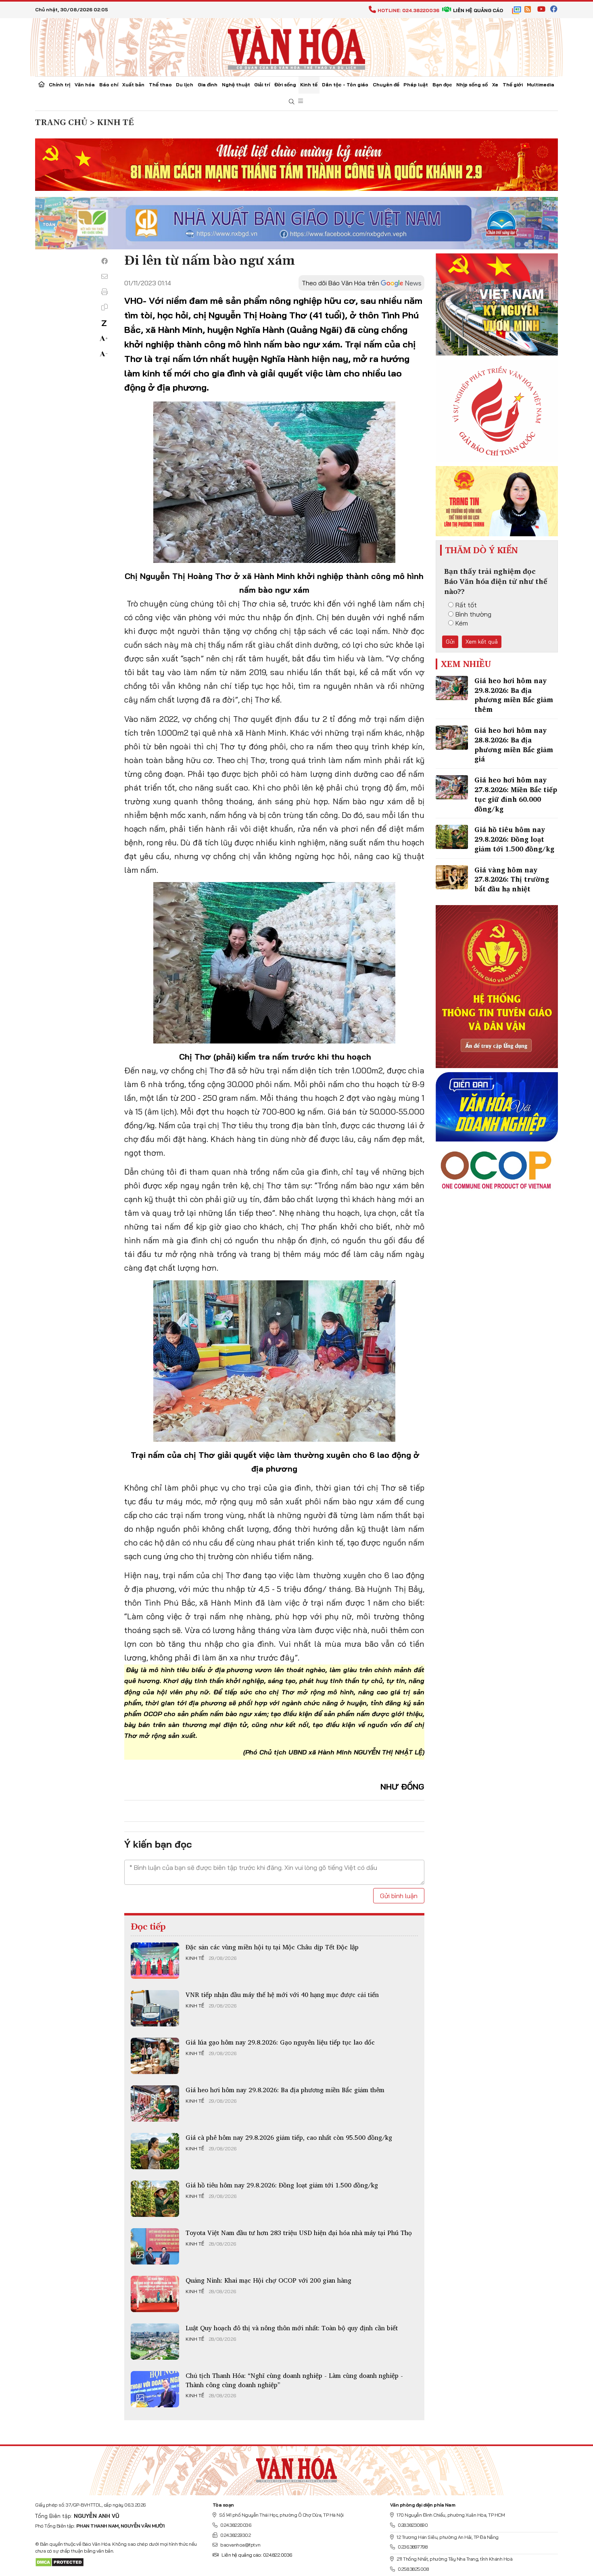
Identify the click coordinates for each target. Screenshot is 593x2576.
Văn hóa (85, 85)
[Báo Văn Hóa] (296, 2467)
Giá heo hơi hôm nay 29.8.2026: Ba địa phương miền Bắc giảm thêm (285, 2090)
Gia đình (208, 85)
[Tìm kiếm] (292, 102)
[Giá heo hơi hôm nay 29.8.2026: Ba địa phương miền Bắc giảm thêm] (155, 2103)
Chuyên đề (386, 85)
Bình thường (473, 614)
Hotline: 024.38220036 (408, 10)
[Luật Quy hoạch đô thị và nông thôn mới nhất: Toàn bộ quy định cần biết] (155, 2342)
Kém (462, 623)
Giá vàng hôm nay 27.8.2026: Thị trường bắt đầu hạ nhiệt (512, 879)
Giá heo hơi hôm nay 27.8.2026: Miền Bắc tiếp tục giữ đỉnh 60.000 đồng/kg (516, 794)
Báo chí (109, 85)
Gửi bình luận (399, 1896)
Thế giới (513, 85)
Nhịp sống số (472, 85)
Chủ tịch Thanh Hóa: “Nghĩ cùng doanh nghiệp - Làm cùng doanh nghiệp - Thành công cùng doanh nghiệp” (294, 2380)
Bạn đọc (442, 85)
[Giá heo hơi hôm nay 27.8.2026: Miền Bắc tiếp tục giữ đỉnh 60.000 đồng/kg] (452, 787)
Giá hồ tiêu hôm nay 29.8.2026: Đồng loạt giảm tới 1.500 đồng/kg (282, 2185)
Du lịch (185, 85)
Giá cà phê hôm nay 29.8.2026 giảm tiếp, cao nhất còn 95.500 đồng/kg (289, 2137)
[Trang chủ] (42, 85)
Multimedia (541, 85)
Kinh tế (309, 85)
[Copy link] (104, 307)
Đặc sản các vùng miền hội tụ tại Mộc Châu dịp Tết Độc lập (272, 1947)
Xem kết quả (482, 642)
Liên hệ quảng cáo (478, 10)
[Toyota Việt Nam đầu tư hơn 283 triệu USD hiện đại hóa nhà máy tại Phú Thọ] (155, 2246)
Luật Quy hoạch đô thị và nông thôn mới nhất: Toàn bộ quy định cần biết (292, 2328)
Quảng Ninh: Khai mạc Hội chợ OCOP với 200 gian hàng (268, 2280)
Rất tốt (466, 605)
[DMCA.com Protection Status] (60, 2562)
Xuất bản (133, 85)
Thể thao (160, 85)
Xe (495, 85)
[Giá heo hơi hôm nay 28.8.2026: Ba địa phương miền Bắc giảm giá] (452, 738)
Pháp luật (416, 85)
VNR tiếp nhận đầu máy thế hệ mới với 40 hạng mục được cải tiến (282, 1995)
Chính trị (60, 85)
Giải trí (262, 85)
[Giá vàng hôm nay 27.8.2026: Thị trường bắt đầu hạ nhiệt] (452, 877)
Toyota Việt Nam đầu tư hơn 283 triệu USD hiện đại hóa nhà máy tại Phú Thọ (299, 2233)
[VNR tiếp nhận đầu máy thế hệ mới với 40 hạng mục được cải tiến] (155, 2008)
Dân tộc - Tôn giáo (345, 85)
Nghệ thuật (236, 85)
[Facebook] (104, 261)
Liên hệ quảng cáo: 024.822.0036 (257, 2555)
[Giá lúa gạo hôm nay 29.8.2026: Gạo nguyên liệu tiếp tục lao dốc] (155, 2056)
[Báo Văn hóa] (296, 46)
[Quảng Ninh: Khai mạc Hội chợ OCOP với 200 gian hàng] (155, 2294)
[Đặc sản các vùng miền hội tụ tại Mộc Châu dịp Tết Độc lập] (155, 1961)
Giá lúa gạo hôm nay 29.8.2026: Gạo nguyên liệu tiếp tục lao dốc (280, 2042)
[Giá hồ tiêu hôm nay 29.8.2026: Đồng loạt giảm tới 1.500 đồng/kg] (155, 2199)
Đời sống (285, 85)
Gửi (450, 642)
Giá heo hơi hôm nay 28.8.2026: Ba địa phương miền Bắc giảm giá (514, 744)
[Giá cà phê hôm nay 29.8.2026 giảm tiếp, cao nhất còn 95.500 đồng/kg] (155, 2151)
